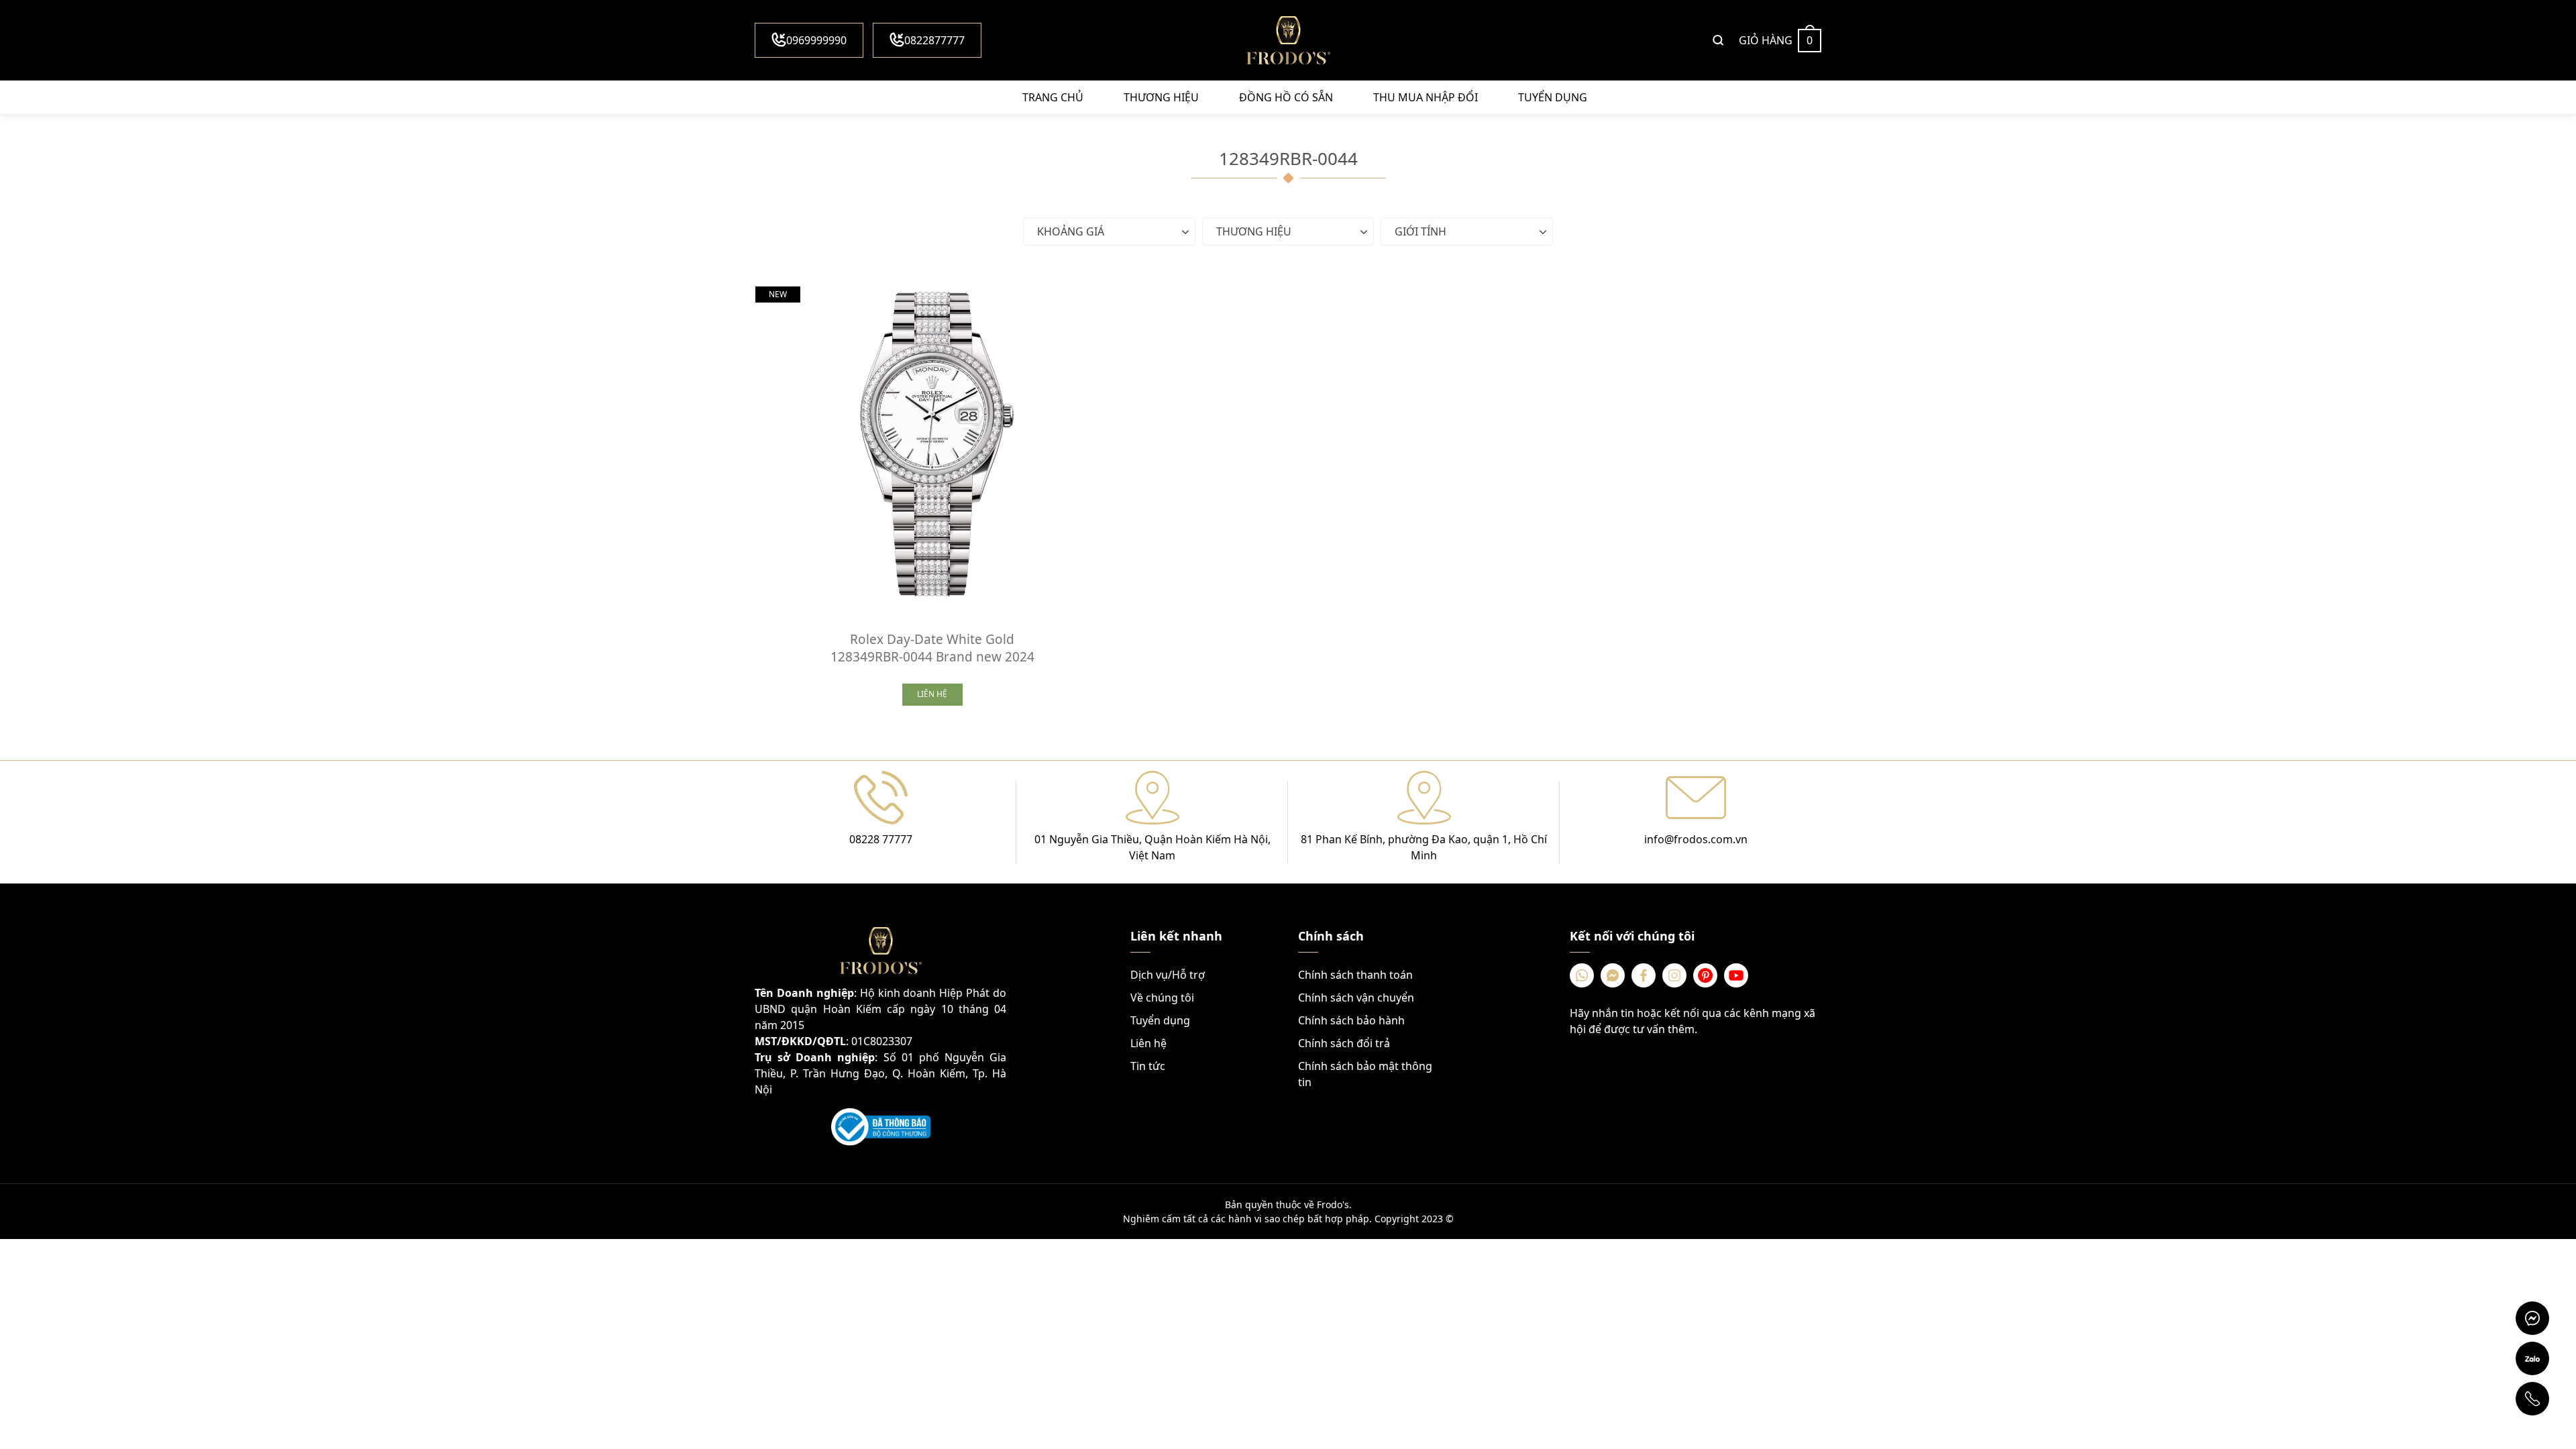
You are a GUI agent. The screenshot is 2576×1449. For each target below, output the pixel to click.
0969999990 (816, 40)
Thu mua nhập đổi (1426, 97)
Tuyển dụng (1553, 97)
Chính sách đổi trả (1344, 1043)
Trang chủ (1053, 97)
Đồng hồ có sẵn (1286, 97)
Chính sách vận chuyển (1356, 998)
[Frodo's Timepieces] (1288, 40)
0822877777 (934, 40)
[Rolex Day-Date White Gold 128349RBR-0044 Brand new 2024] (932, 443)
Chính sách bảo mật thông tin (1365, 1074)
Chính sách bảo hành (1351, 1020)
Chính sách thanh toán (1355, 975)
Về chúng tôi (1162, 998)
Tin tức (1148, 1066)
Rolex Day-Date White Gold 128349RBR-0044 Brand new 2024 (932, 648)
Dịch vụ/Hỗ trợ (1168, 975)
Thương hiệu (1161, 97)
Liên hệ (1148, 1043)
